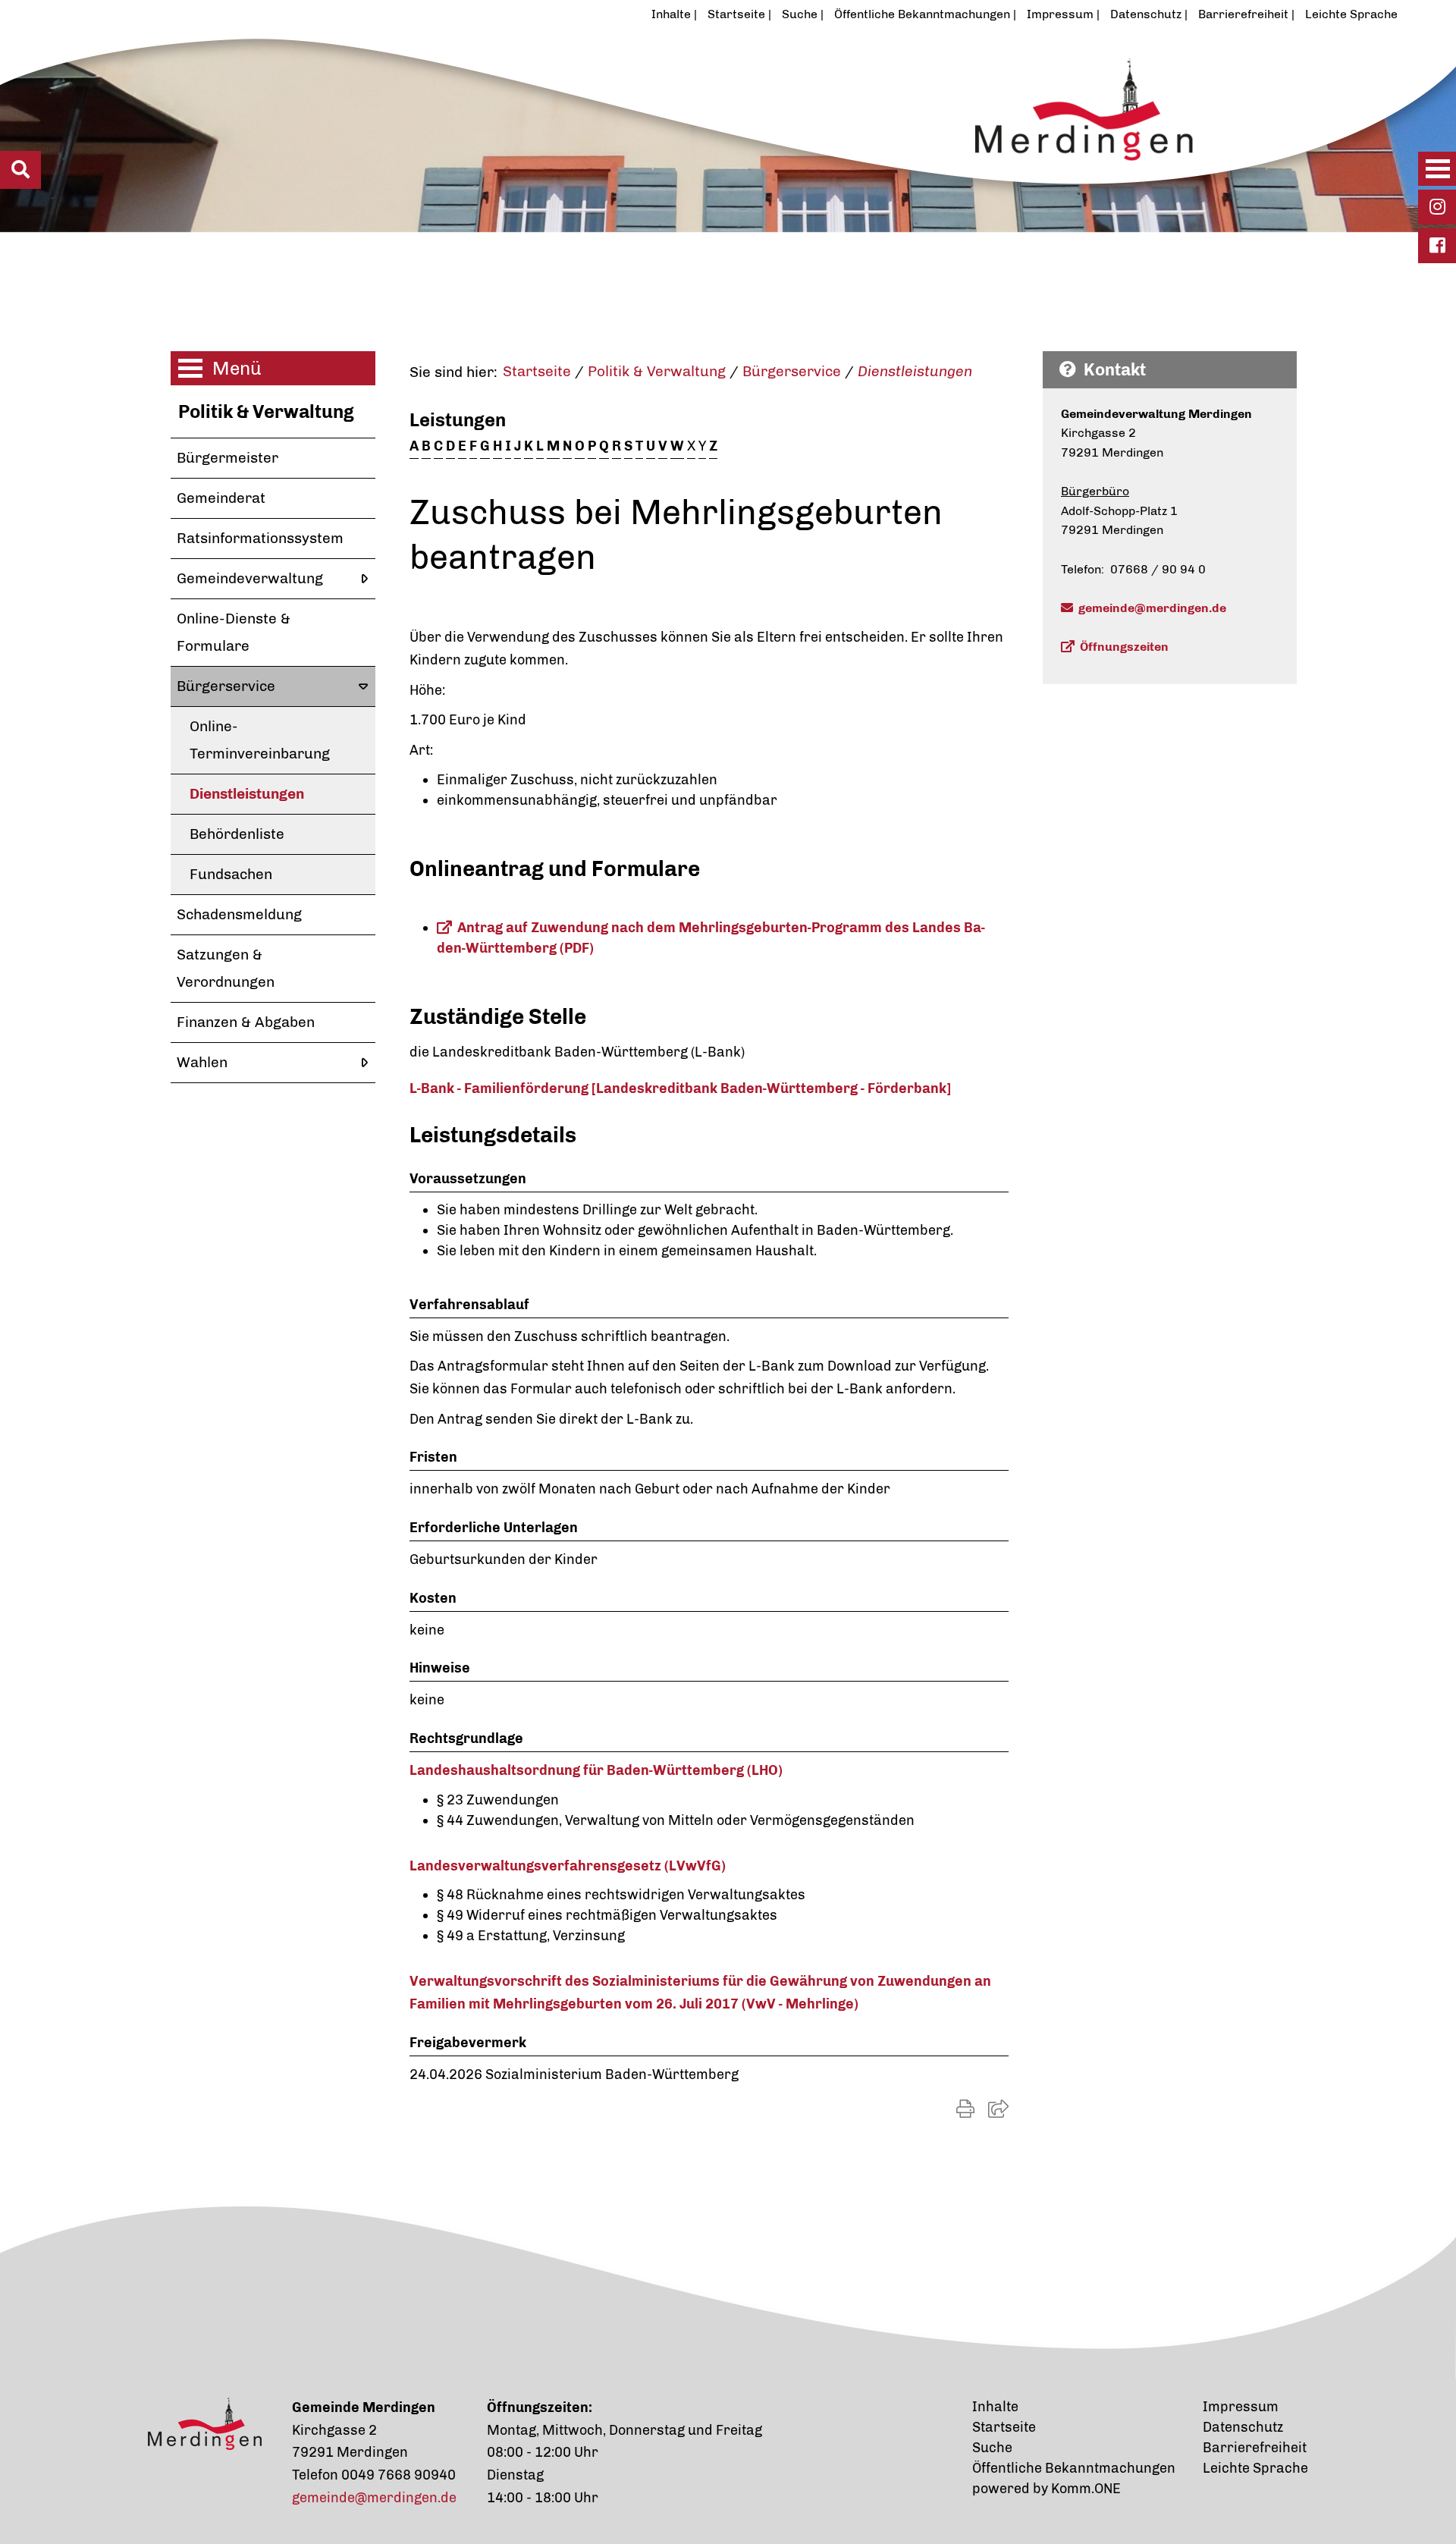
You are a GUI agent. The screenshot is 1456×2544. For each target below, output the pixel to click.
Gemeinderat (221, 498)
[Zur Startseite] (655, 131)
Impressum (1060, 14)
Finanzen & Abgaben (246, 1022)
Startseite (736, 14)
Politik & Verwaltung (266, 411)
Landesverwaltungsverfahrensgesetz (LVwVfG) (568, 1866)
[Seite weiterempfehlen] (998, 2109)
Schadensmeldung (239, 914)
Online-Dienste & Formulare (234, 632)
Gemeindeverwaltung (250, 578)
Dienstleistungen (247, 794)
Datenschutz (1146, 14)
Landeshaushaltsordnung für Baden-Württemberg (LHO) (596, 1770)
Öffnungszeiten (1124, 647)
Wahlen (202, 1062)
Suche (800, 14)
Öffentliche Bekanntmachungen (922, 14)
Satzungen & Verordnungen (226, 968)
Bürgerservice (226, 686)
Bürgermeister (227, 458)
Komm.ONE (1086, 2489)
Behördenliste (237, 834)
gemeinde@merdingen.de (1152, 608)
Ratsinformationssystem (260, 538)
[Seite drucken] (965, 2109)
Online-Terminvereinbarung (260, 740)
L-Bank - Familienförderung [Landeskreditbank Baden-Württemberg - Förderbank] (680, 1088)
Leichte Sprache (1351, 14)
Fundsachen (231, 874)
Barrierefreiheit (1243, 14)
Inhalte (671, 14)
